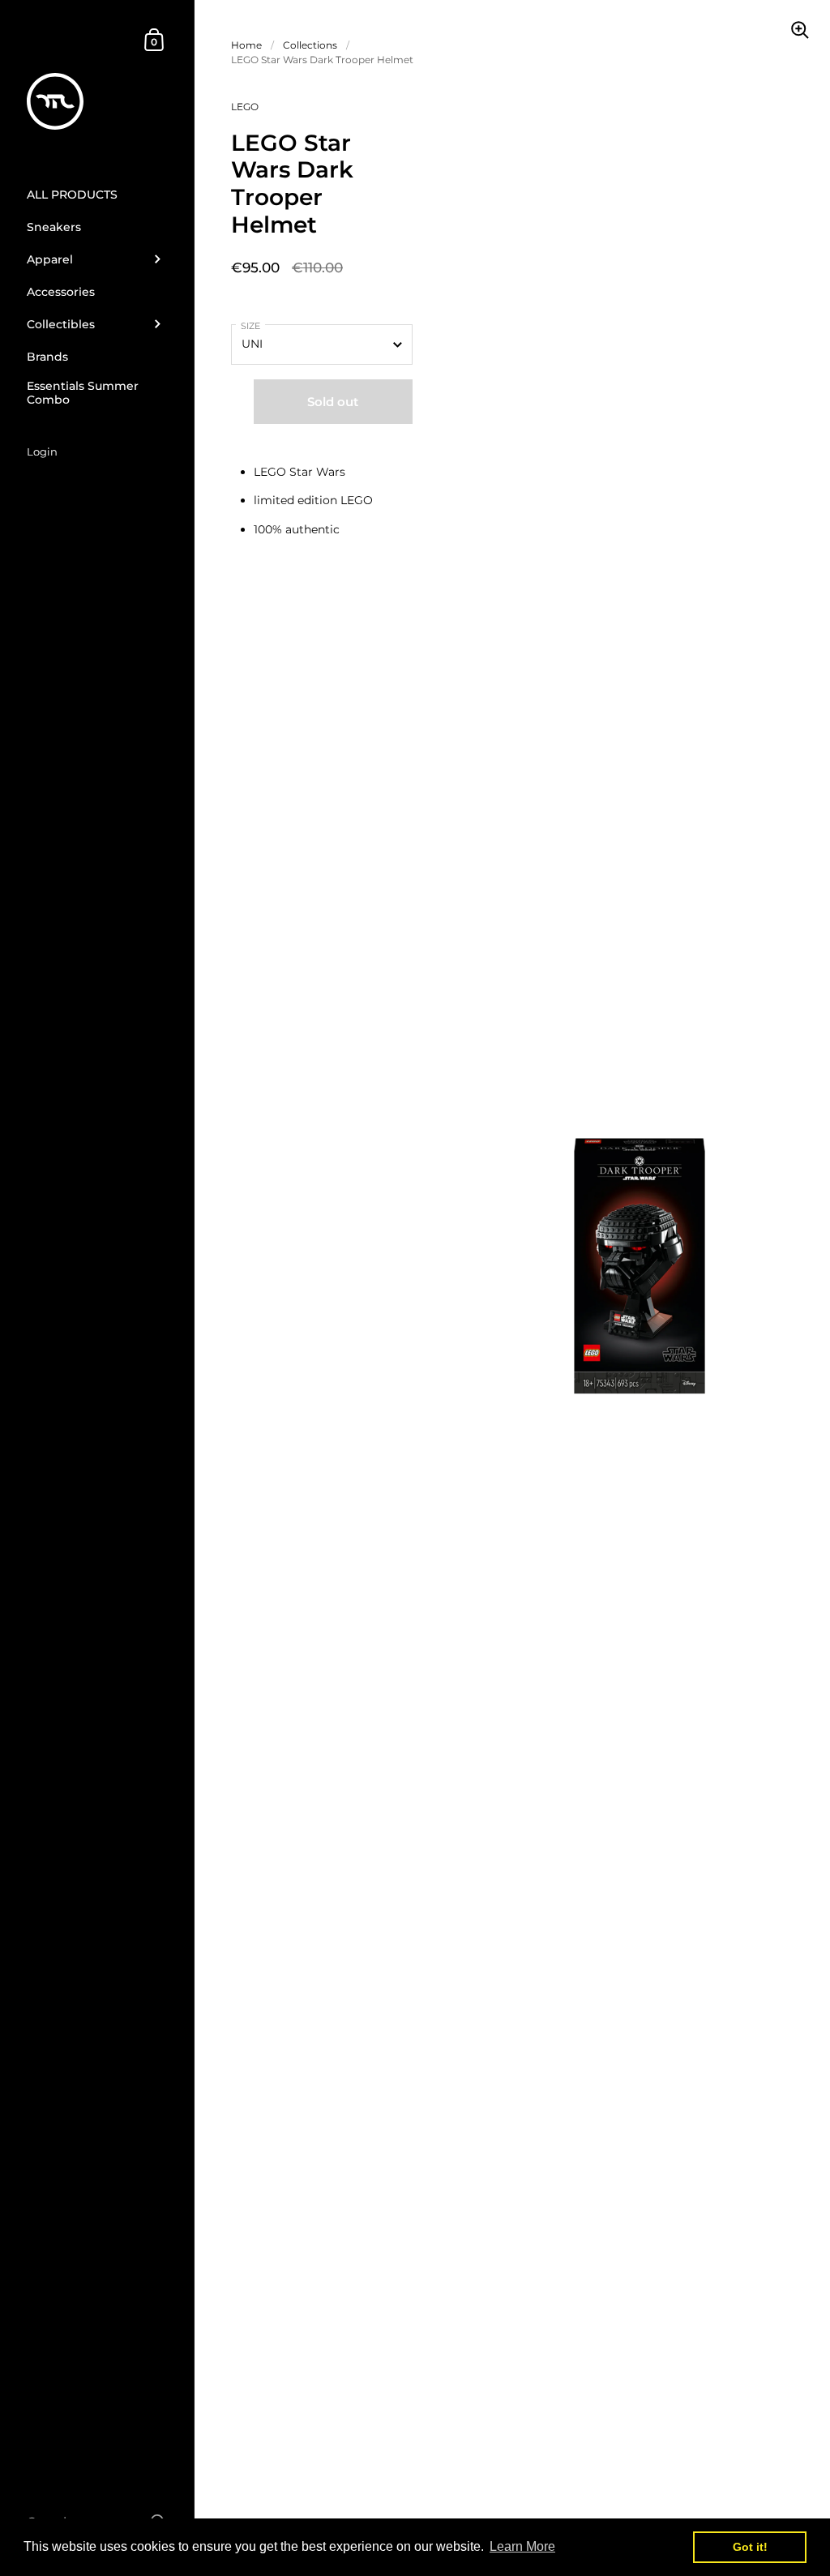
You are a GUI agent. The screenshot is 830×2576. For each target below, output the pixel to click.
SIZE (250, 326)
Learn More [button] (522, 2546)
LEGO (245, 107)
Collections (310, 45)
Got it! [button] (750, 2547)
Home (246, 45)
